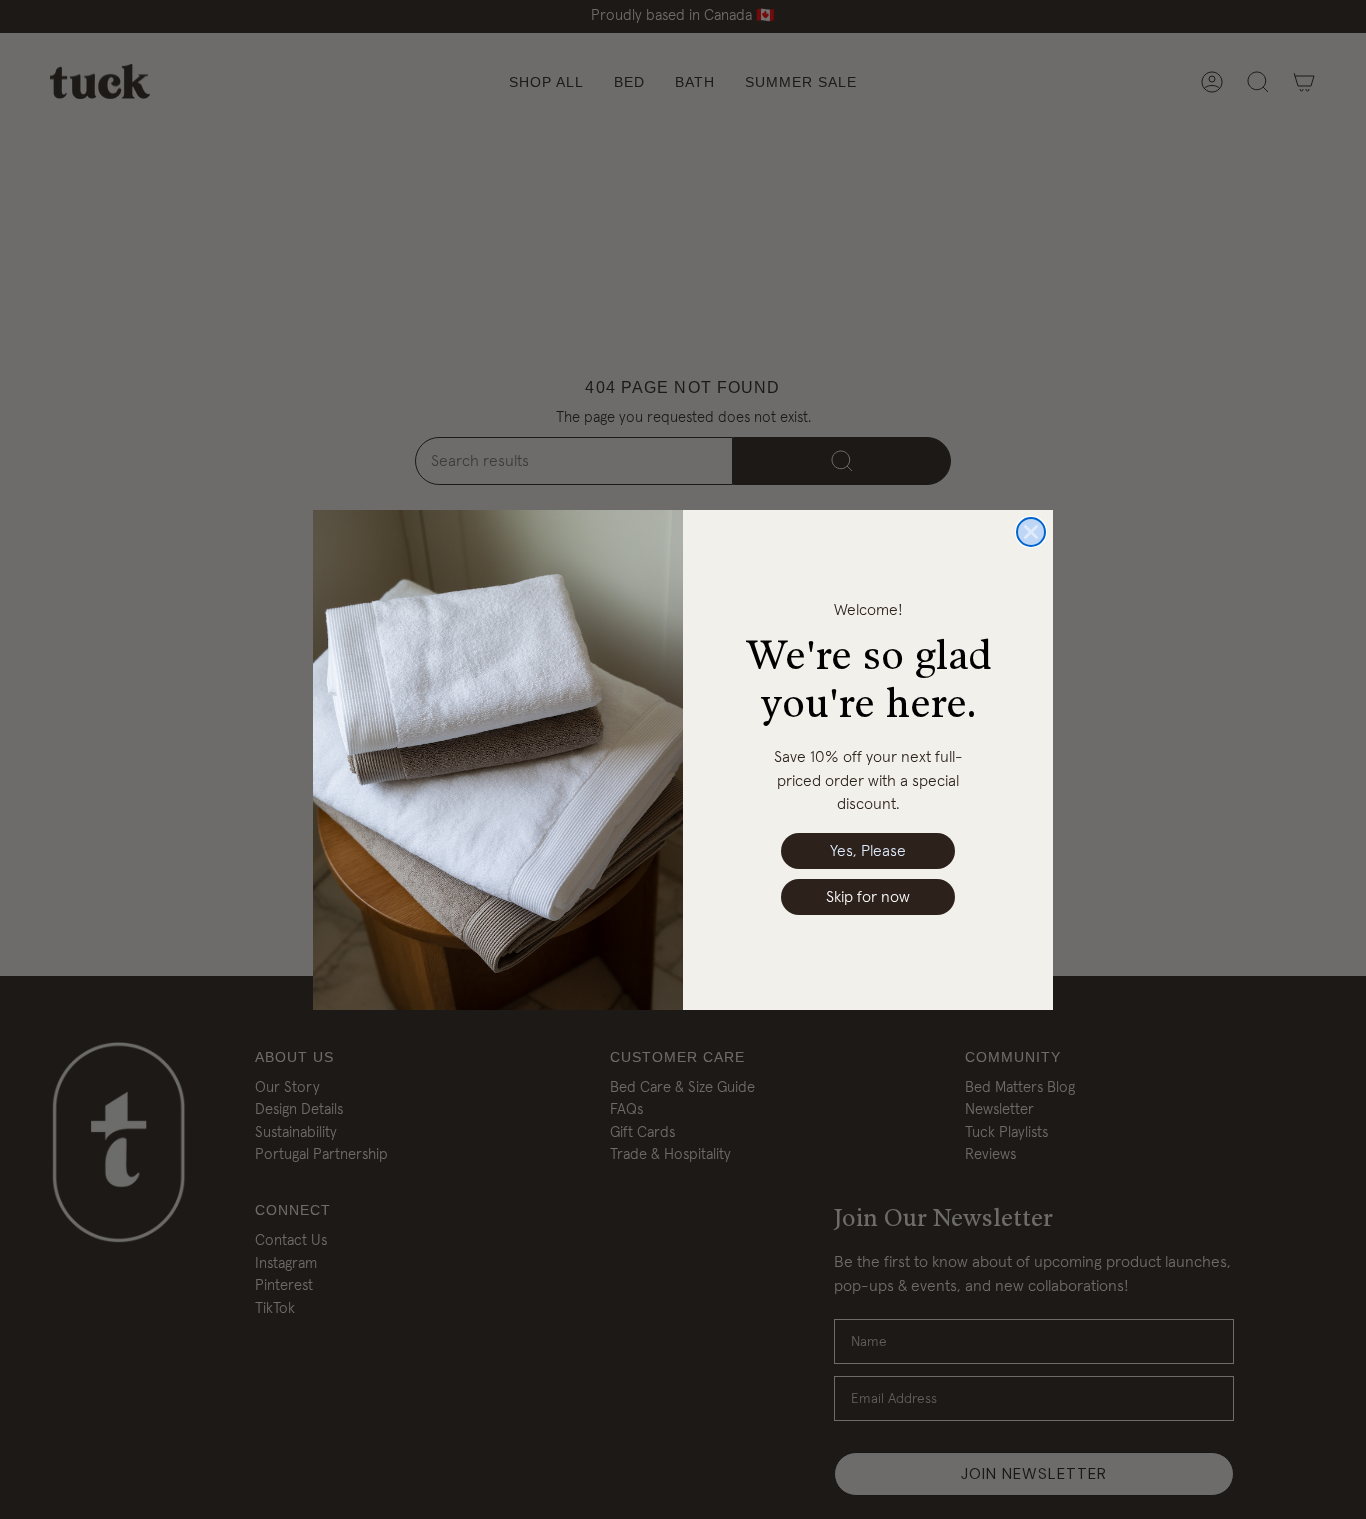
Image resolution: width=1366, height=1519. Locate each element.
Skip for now (868, 897)
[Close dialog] (1031, 532)
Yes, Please (868, 851)
